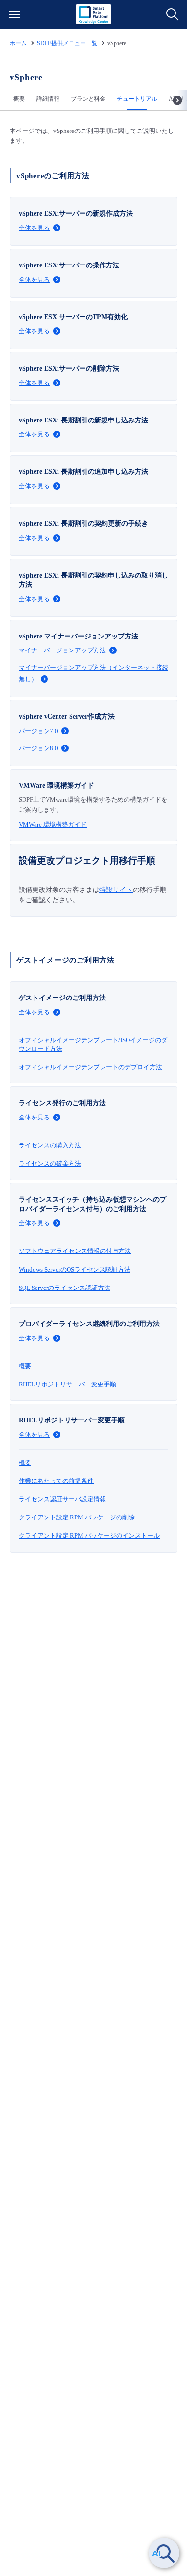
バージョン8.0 (38, 748)
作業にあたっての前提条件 (56, 1481)
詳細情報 (48, 99)
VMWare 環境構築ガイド (53, 825)
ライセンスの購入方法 (50, 1145)
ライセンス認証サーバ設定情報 (62, 1499)
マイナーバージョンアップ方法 (62, 650)
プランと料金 (88, 99)
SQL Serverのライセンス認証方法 (64, 1288)
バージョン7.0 (38, 731)
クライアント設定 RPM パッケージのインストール (89, 1535)
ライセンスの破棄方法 (50, 1163)
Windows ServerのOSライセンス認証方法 (75, 1270)
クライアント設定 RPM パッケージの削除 (77, 1517)
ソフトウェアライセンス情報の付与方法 (75, 1251)
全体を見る (34, 228)
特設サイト (116, 890)
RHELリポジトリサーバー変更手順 (67, 1384)
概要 (19, 99)
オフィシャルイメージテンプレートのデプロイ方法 (90, 1067)
